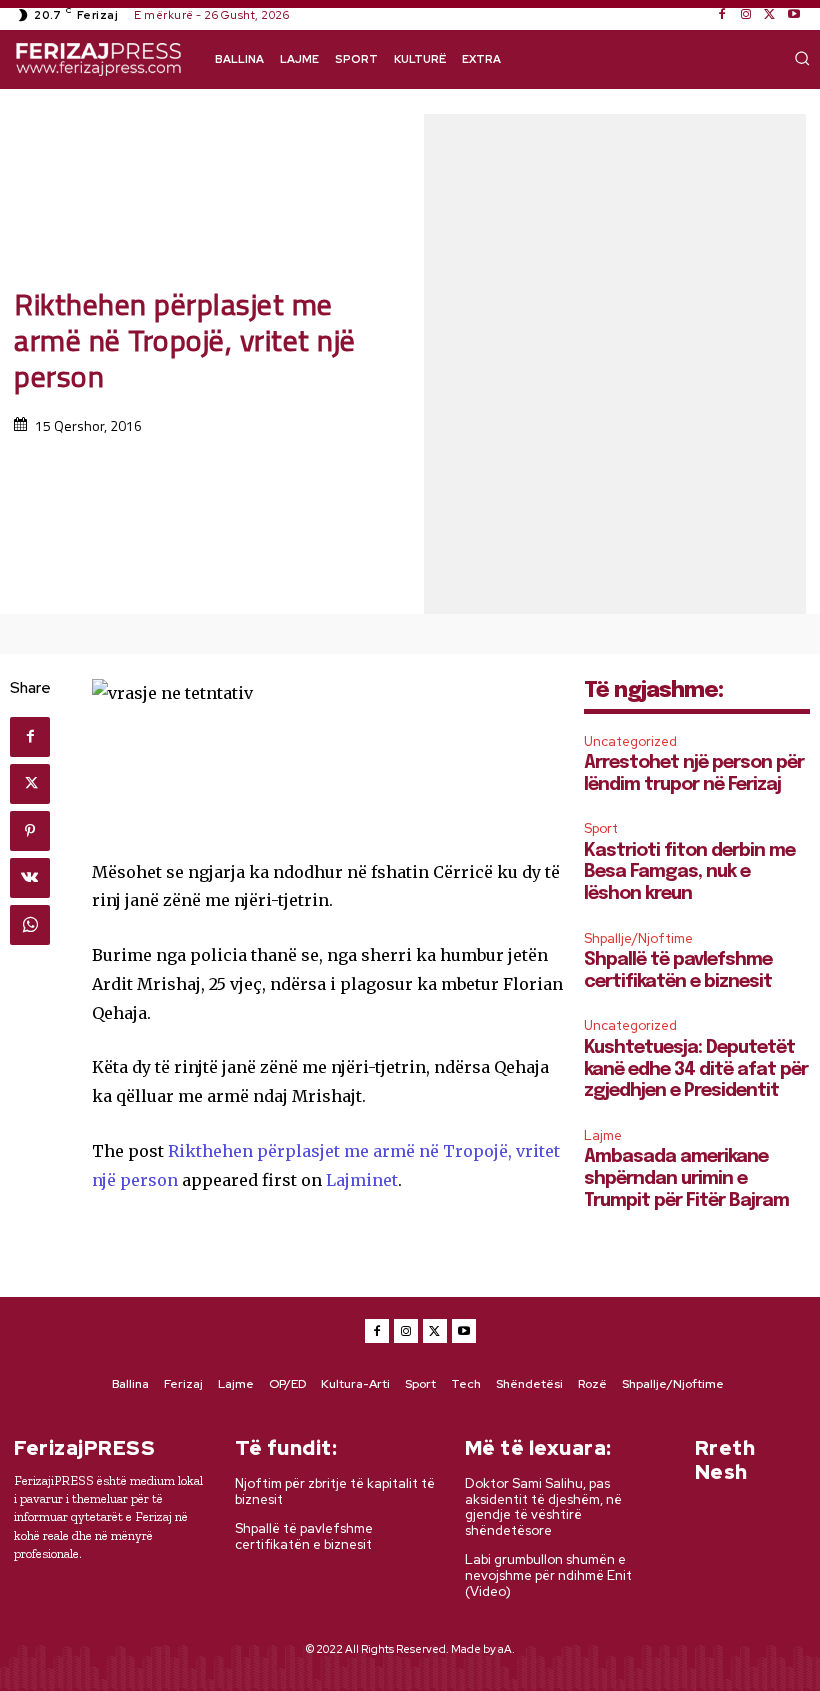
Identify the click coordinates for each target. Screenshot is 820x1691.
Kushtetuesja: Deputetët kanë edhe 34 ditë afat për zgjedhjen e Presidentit (696, 1069)
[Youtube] (794, 15)
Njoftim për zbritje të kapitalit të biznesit (335, 1491)
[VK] (30, 878)
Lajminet (362, 1180)
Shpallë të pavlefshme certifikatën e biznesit (304, 1536)
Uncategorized (630, 741)
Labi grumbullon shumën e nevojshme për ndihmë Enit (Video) (548, 1575)
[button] (802, 58)
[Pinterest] (30, 831)
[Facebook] (722, 15)
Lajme (603, 1135)
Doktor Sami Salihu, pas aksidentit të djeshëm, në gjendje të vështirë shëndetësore (543, 1507)
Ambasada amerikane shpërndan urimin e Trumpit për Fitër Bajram (686, 1178)
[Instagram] (746, 15)
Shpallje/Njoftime (638, 938)
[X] (770, 15)
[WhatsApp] (30, 925)
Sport (601, 828)
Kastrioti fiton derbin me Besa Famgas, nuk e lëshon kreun (689, 872)
